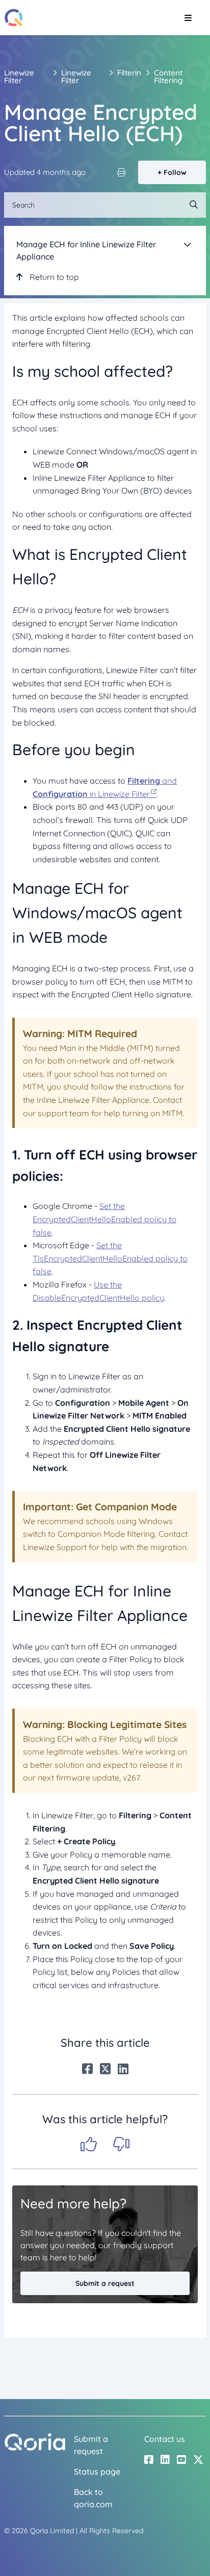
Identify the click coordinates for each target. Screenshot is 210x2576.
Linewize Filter (19, 76)
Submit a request (105, 2283)
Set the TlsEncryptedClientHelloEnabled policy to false (110, 1258)
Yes (89, 2144)
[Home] (14, 18)
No (121, 2144)
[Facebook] (87, 2069)
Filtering (132, 73)
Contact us (165, 2439)
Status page (97, 2471)
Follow (175, 172)
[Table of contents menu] (188, 244)
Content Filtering (168, 76)
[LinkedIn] (123, 2069)
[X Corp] (105, 2069)
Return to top (53, 277)
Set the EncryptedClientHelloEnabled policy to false (104, 1219)
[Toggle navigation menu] (188, 18)
